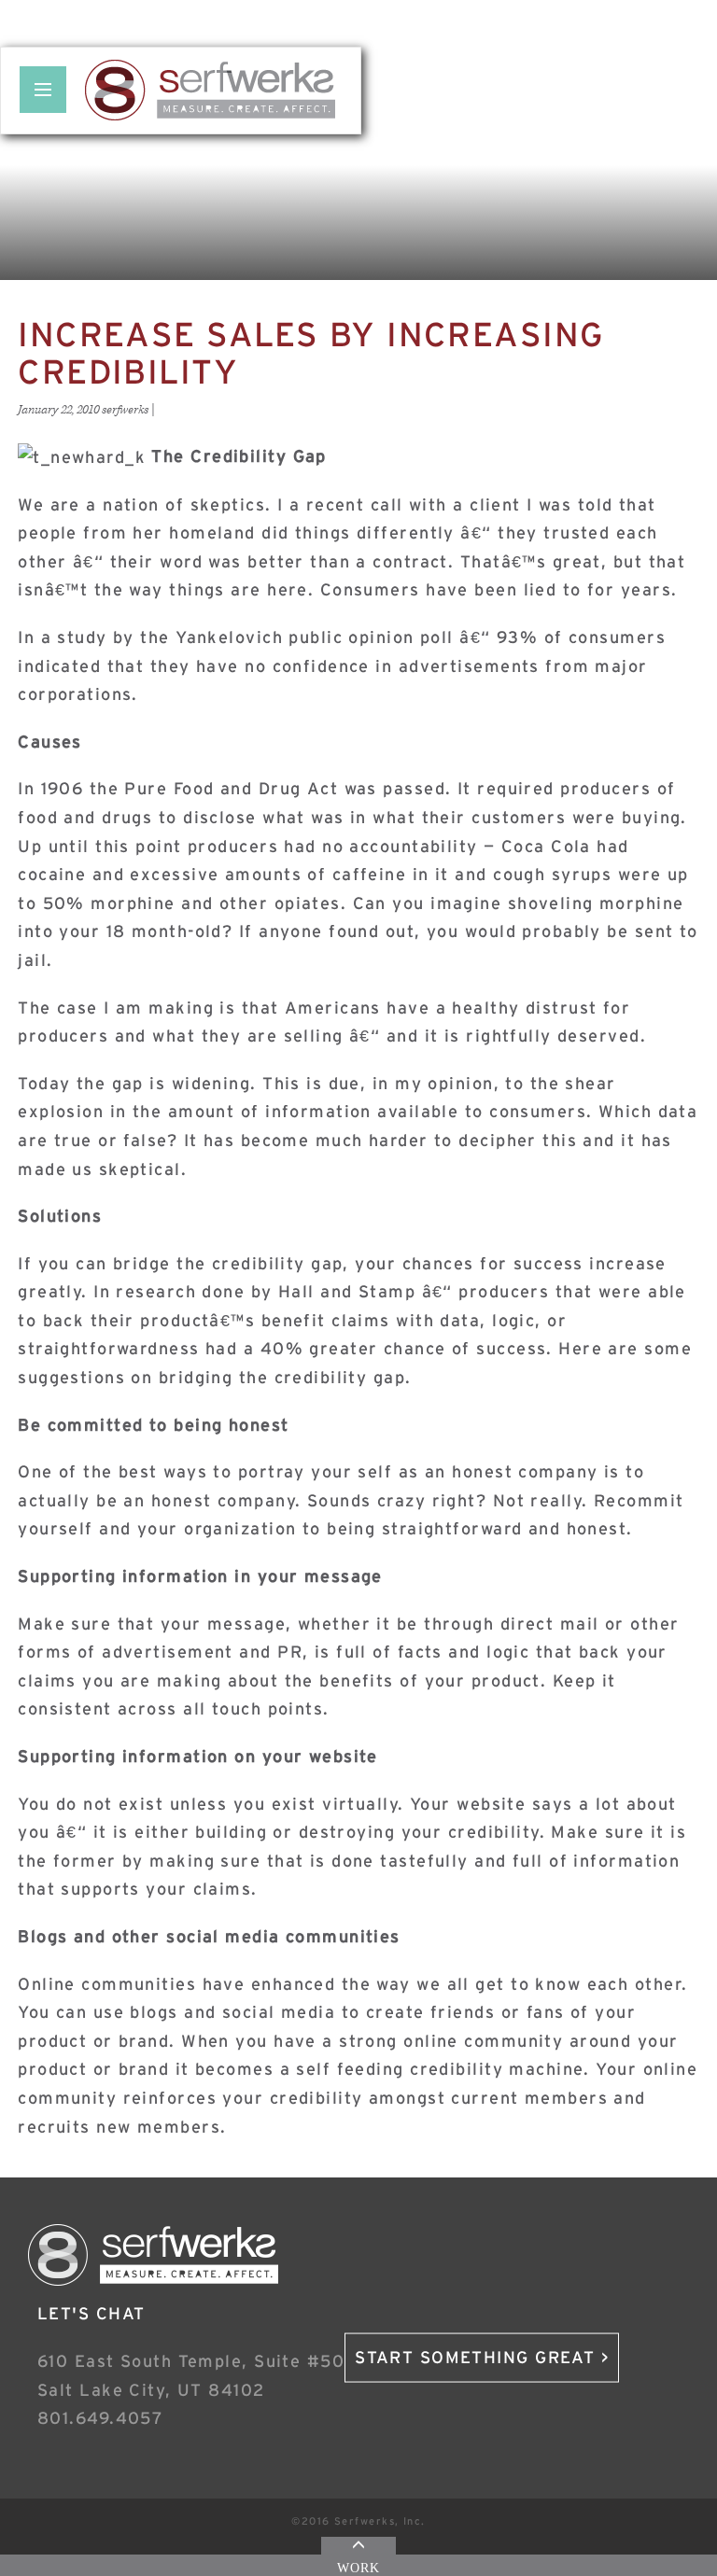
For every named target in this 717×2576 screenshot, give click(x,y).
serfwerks (125, 410)
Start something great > (482, 2358)
